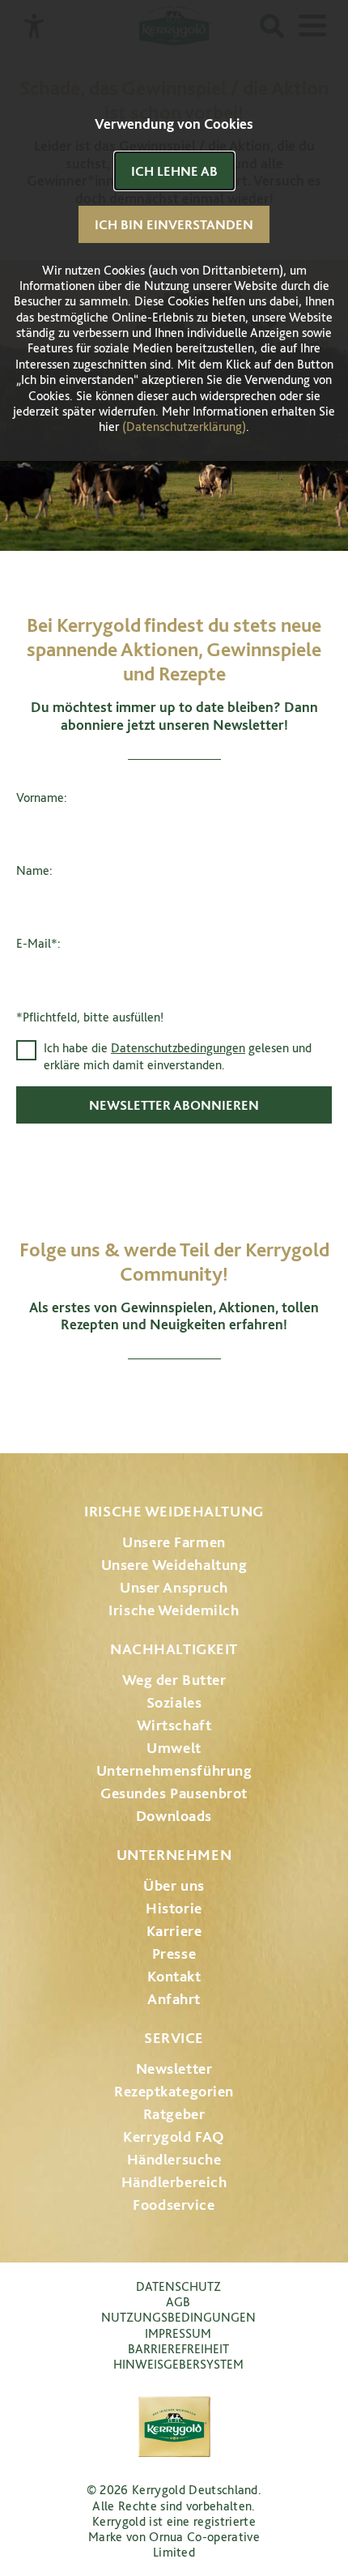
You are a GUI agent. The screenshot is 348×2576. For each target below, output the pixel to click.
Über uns (174, 1885)
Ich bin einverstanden (174, 224)
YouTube (174, 1399)
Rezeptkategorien (174, 2091)
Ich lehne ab (174, 171)
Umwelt (174, 1748)
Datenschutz (178, 2286)
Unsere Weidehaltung (174, 1565)
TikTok (259, 1399)
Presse (174, 1953)
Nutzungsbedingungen (178, 2317)
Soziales (174, 1702)
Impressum (178, 2333)
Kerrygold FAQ (174, 2137)
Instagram (89, 1399)
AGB (178, 2302)
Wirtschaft (174, 1725)
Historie (174, 1908)
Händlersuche (174, 2159)
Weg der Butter (174, 1680)
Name (33, 870)
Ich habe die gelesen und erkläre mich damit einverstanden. (178, 1056)
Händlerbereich (174, 2182)
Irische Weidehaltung (174, 1511)
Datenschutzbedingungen (178, 1048)
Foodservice (174, 2205)
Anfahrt (174, 1999)
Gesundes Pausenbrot (174, 1793)
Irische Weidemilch (174, 1610)
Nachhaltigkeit (174, 1649)
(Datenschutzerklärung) (184, 426)
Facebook (129, 1399)
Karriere (174, 1931)
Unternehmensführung (174, 1770)
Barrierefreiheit (178, 2349)
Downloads (174, 1816)
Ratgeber (174, 2114)
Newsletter (174, 2068)
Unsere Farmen (174, 1542)
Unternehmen (174, 1855)
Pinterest (219, 1399)
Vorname (40, 798)
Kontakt (174, 1976)
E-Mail (37, 943)
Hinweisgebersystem (178, 2364)
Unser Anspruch (174, 1587)
